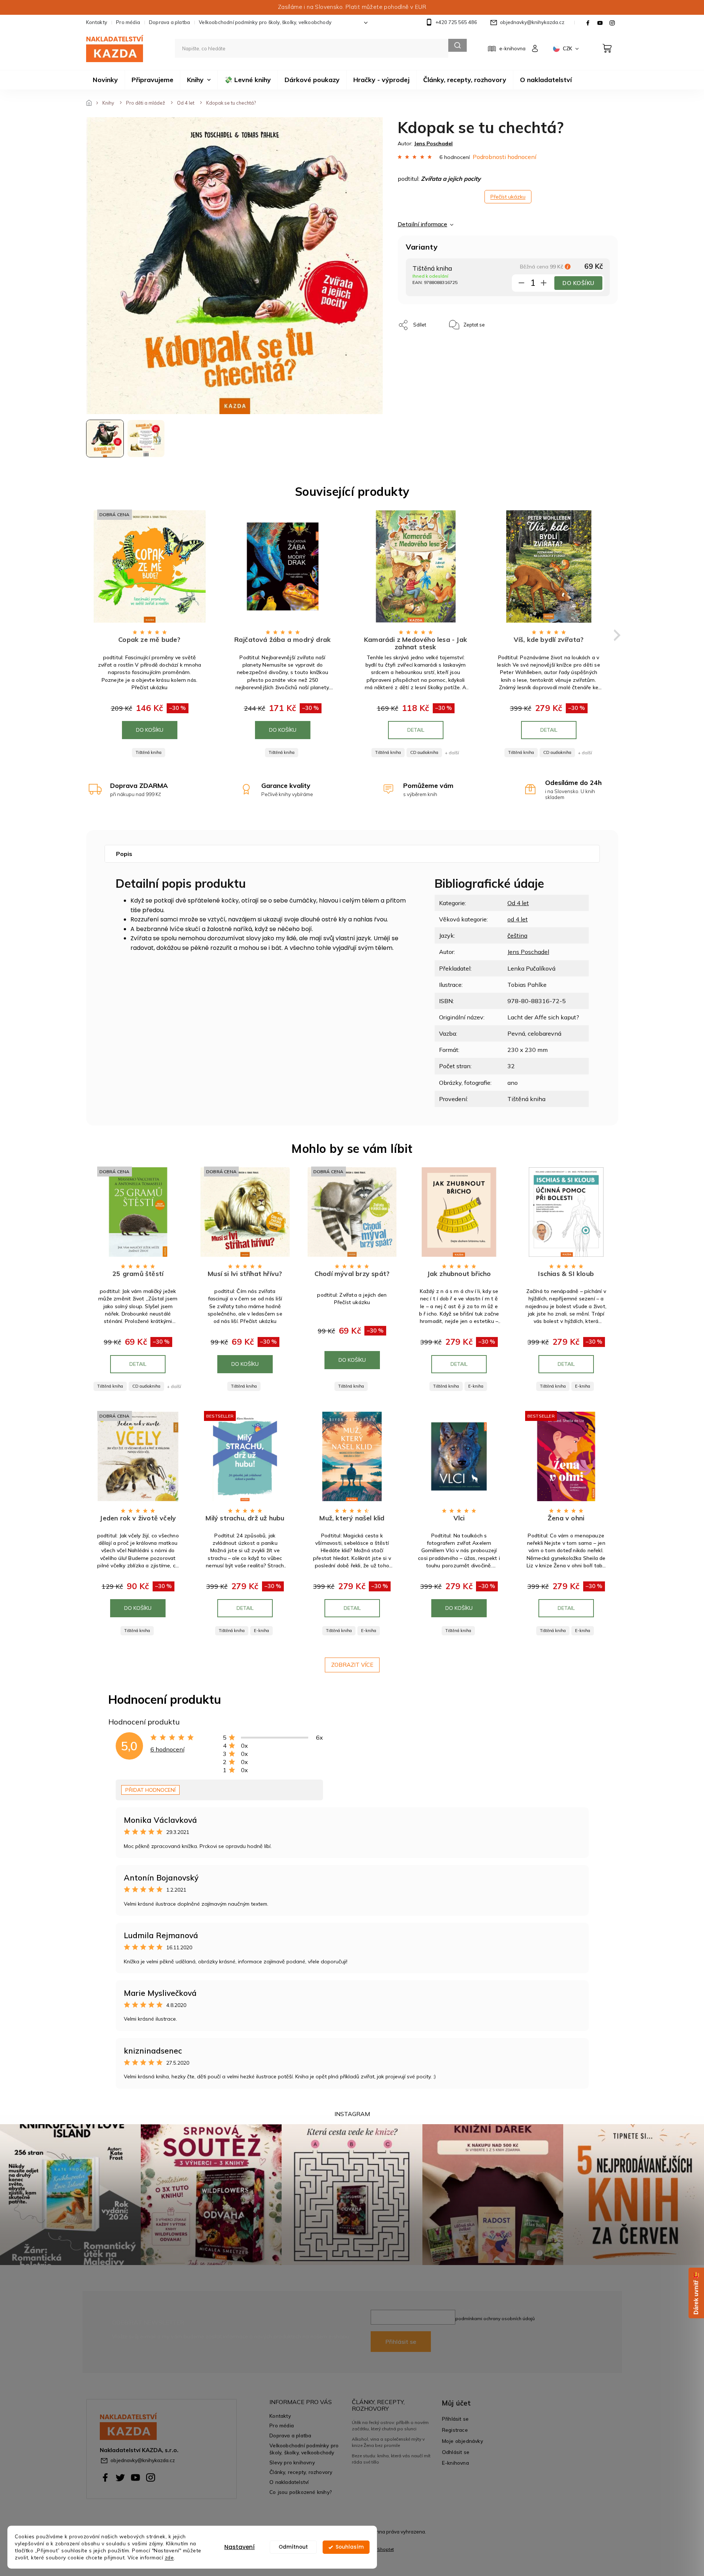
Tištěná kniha (149, 752)
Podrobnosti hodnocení (504, 157)
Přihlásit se (401, 2342)
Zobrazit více (352, 1665)
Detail (416, 730)
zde (169, 2557)
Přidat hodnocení (150, 1790)
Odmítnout (293, 2547)
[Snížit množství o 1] (521, 284)
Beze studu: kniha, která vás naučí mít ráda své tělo (391, 2459)
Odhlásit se (456, 2452)
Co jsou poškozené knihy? (301, 2492)
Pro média (128, 22)
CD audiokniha (424, 752)
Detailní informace (422, 224)
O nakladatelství (289, 2482)
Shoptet (386, 2549)
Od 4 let (518, 903)
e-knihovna (512, 48)
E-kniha (476, 1386)
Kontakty (97, 22)
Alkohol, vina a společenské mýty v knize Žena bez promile (388, 2442)
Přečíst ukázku (508, 197)
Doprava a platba (169, 22)
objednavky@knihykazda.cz (143, 2460)
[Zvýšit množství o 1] (544, 284)
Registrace (455, 2430)
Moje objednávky (462, 2441)
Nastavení (239, 2547)
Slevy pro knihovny (292, 2462)
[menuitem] (105, 80)
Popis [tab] (124, 854)
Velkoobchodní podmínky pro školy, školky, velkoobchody (265, 22)
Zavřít (507, 321)
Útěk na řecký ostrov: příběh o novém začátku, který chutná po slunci (390, 2425)
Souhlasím (350, 2547)
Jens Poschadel (528, 952)
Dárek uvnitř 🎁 (696, 2293)
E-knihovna (455, 2463)
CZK (568, 48)
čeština (517, 935)
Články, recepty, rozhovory (301, 2472)
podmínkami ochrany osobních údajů (495, 2318)
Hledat (458, 45)
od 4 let (518, 919)
